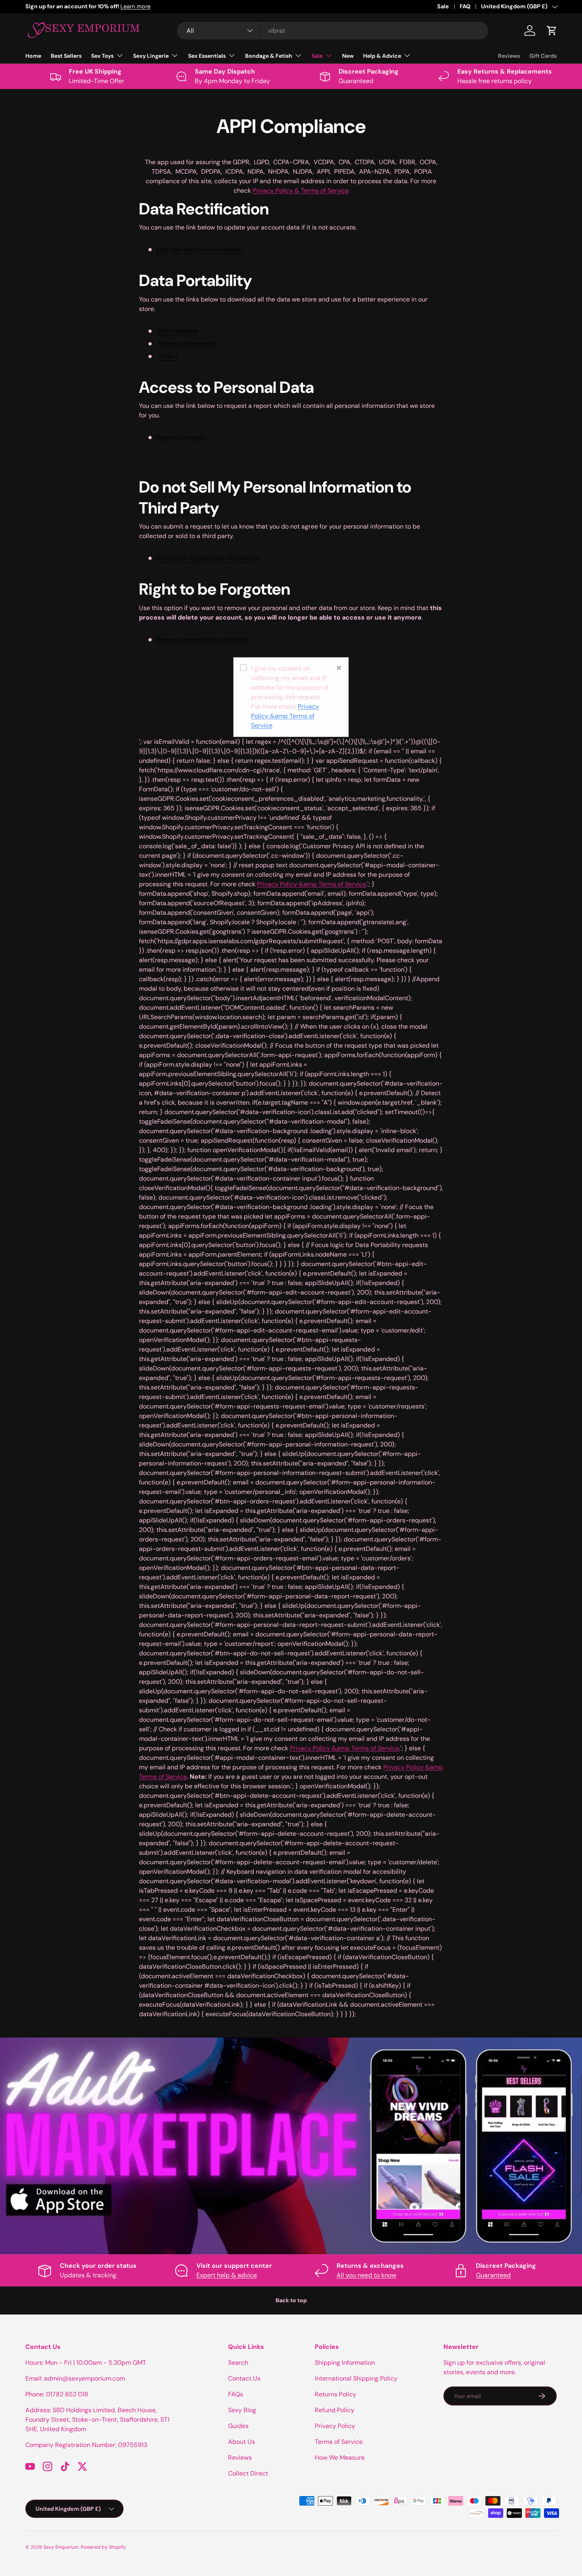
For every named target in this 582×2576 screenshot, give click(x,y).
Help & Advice (382, 56)
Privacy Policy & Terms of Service (301, 190)
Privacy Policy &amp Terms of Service (285, 716)
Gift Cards (543, 56)
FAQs (236, 2394)
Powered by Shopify (103, 2547)
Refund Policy (335, 2410)
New (348, 56)
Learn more (103, 6)
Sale (443, 6)
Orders (168, 356)
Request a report (181, 437)
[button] (552, 30)
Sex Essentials (207, 56)
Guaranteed (493, 2275)
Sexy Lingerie (151, 56)
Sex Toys (102, 56)
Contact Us (244, 2378)
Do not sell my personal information (208, 558)
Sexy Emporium (61, 2547)
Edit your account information (199, 249)
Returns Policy (336, 2394)
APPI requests (178, 331)
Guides (238, 2426)
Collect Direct (248, 2473)
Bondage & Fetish (269, 56)
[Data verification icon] (243, 669)
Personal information (188, 344)
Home (33, 56)
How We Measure (340, 2458)
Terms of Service (339, 2442)
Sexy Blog (242, 2410)
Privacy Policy (335, 2426)
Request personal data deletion (202, 640)
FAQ (465, 6)
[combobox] (333, 31)
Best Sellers (66, 56)
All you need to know (366, 2275)
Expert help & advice (227, 2275)
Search (238, 2363)
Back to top (291, 2300)
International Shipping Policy (356, 2378)
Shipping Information (345, 2363)
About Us (242, 2442)
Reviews (509, 56)
